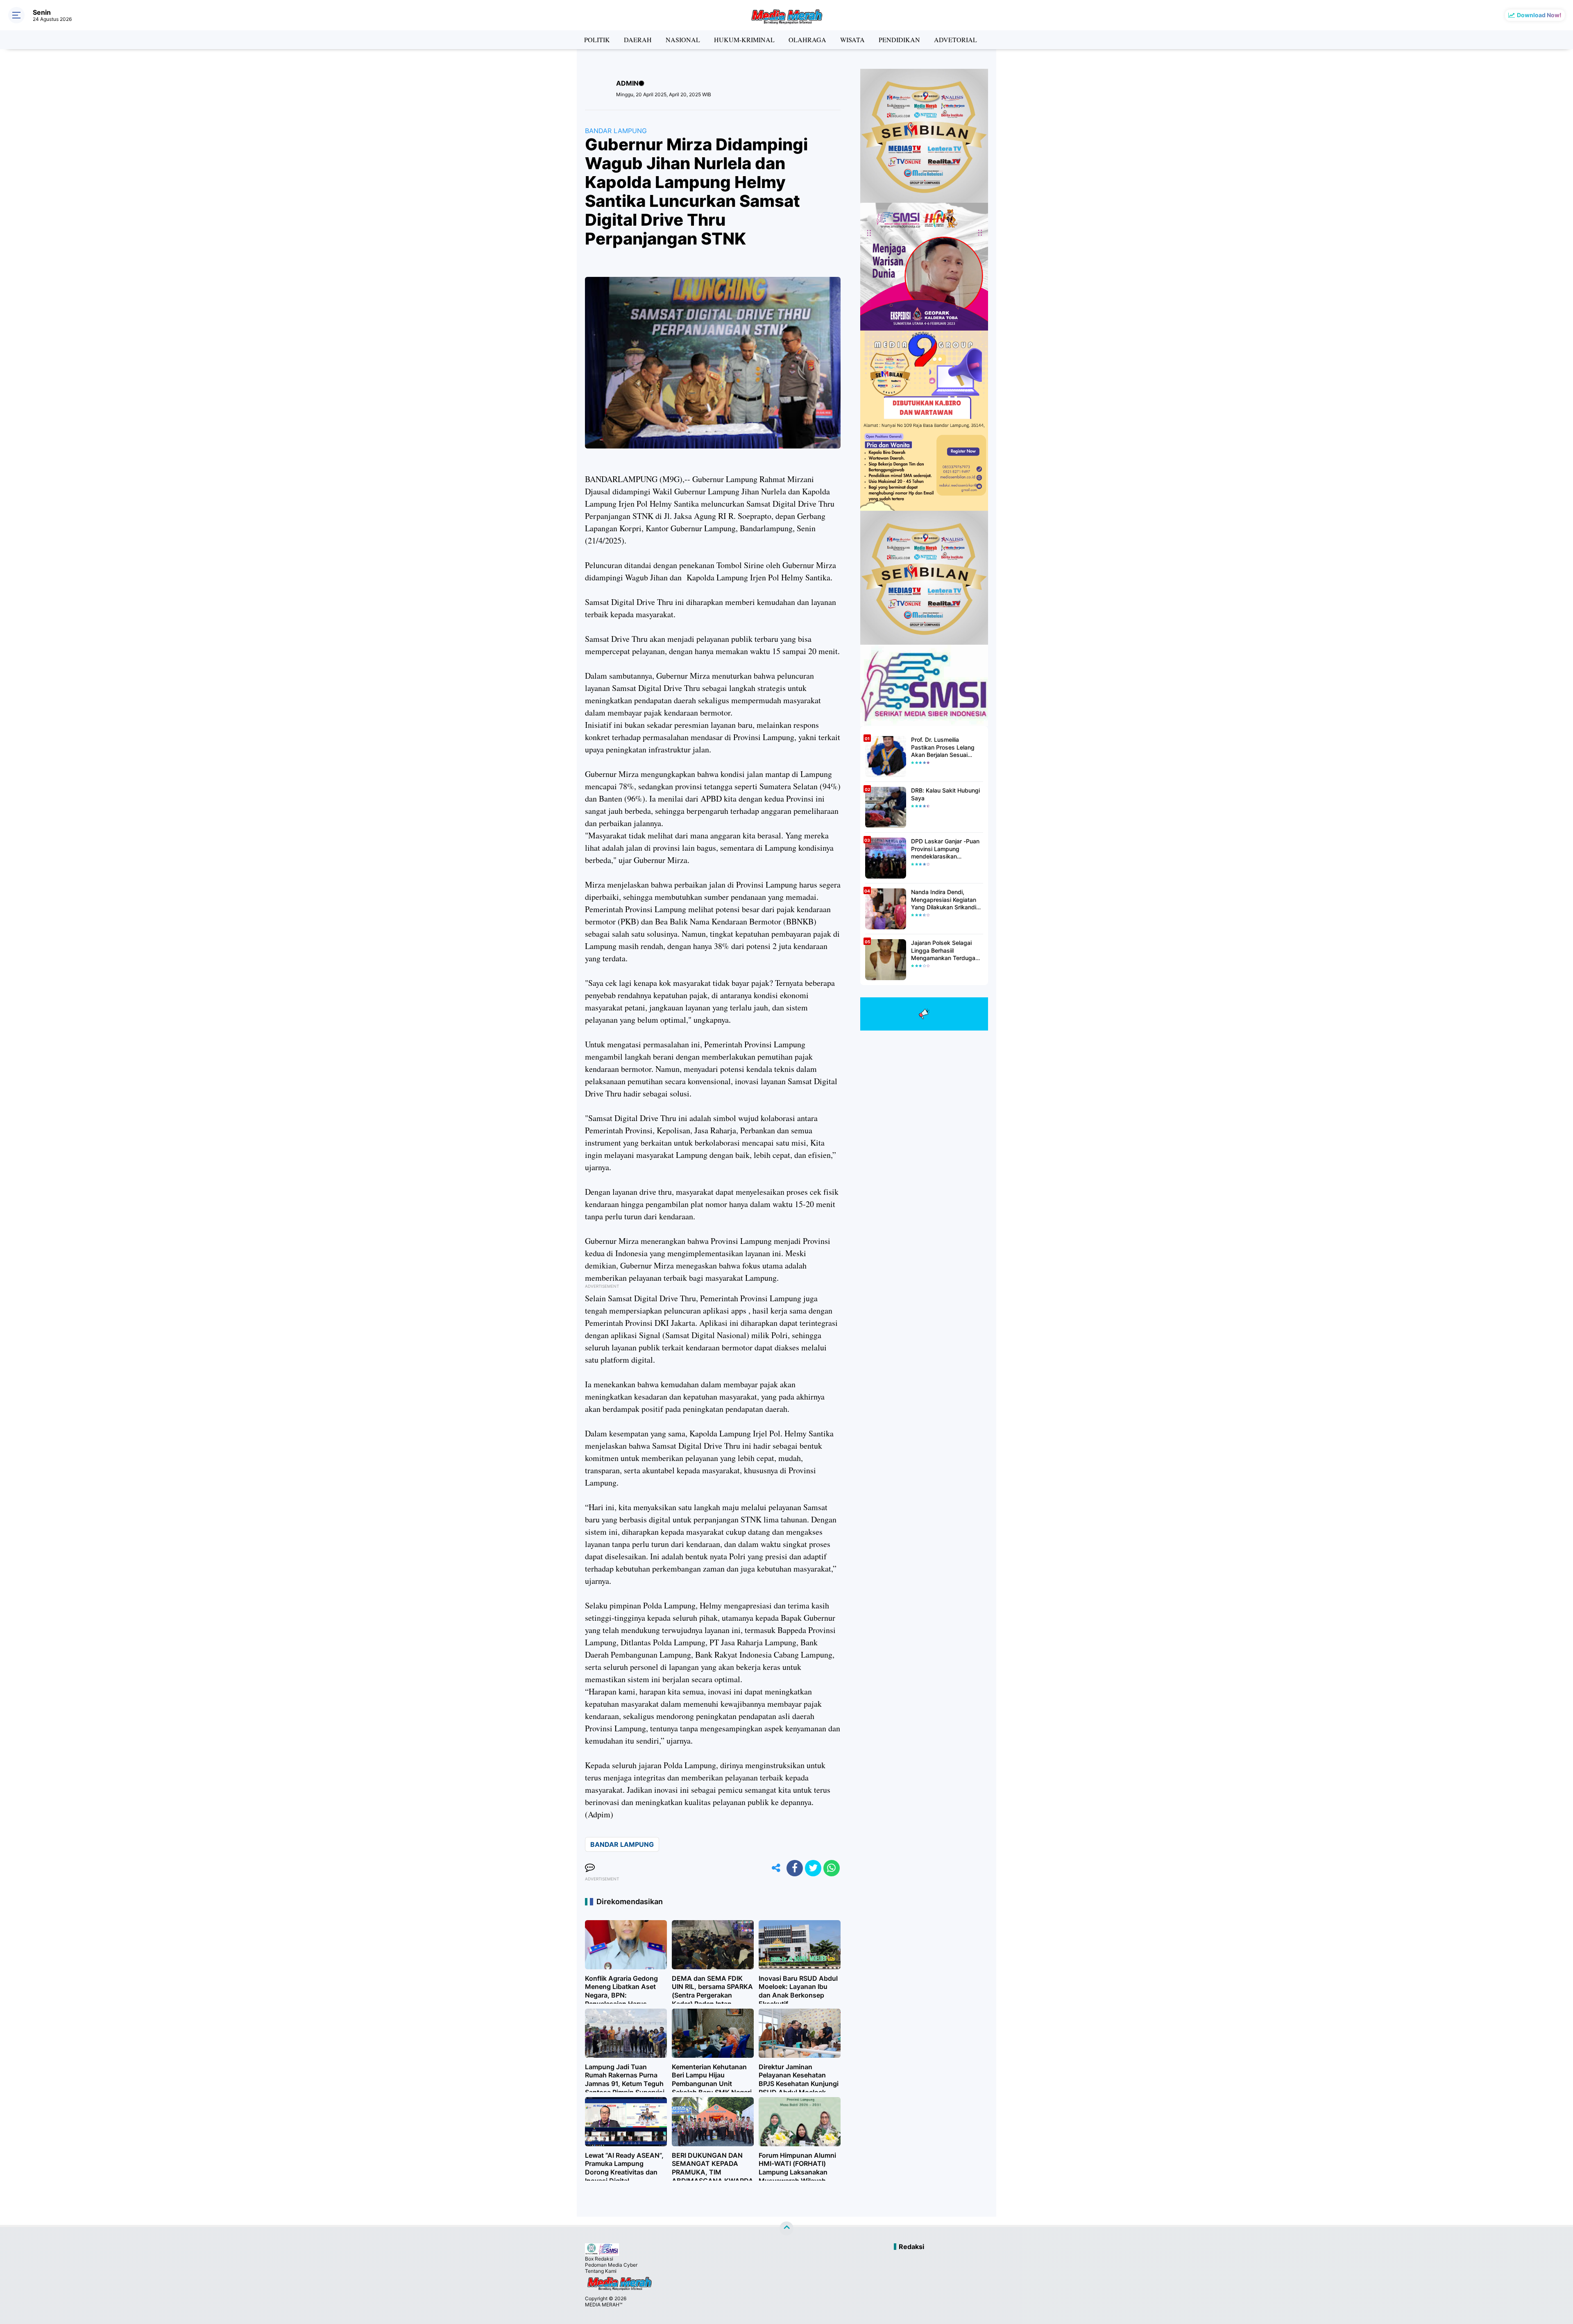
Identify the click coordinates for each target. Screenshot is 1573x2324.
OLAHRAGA (807, 40)
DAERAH (638, 40)
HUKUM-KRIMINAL (744, 40)
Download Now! (1539, 15)
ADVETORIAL (955, 40)
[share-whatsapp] (832, 1868)
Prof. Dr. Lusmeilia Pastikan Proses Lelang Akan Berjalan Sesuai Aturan (943, 747)
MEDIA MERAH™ (604, 2305)
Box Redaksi (599, 2259)
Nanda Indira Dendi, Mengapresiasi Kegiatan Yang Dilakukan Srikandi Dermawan (944, 900)
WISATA (852, 40)
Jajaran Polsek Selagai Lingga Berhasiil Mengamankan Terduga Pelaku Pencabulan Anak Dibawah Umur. (944, 950)
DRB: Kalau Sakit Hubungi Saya (945, 794)
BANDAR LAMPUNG (616, 131)
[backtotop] (786, 2229)
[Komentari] (590, 1868)
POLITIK (597, 40)
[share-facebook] (795, 1868)
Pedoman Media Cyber (611, 2265)
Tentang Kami (601, 2271)
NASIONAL (683, 40)
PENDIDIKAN (899, 40)
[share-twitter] (813, 1868)
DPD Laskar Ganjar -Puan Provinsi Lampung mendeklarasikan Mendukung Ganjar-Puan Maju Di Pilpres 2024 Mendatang (945, 849)
